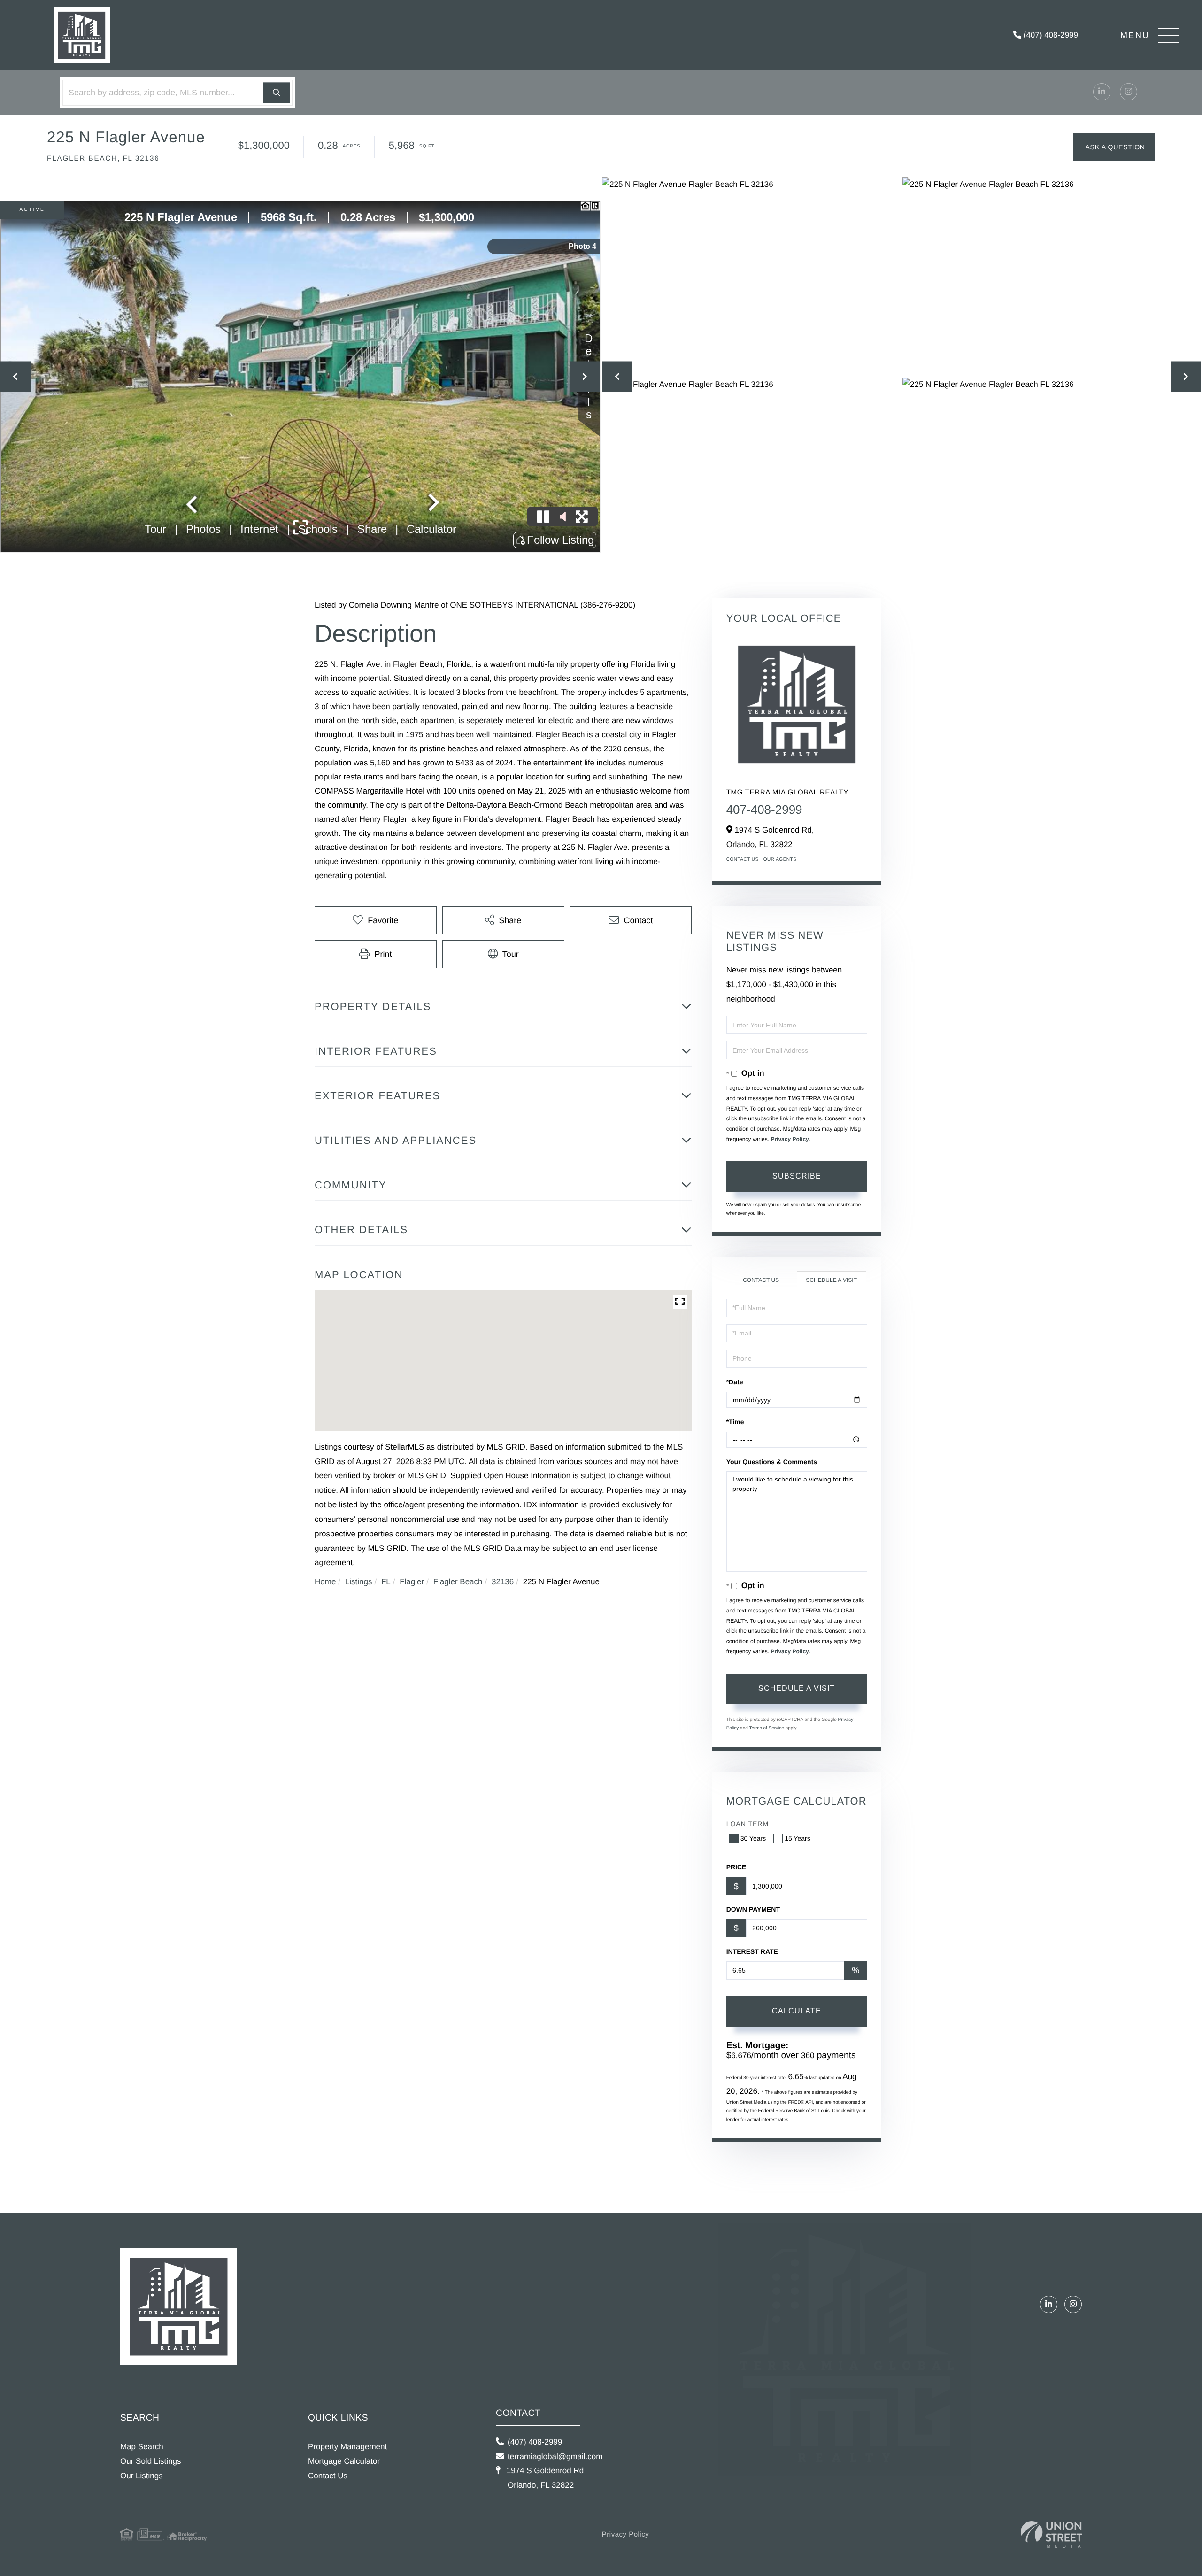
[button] (277, 93)
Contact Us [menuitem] (328, 2476)
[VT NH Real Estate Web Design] (1051, 2534)
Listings (359, 1582)
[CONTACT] (1114, 147)
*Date (735, 1382)
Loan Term (747, 1824)
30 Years (753, 1838)
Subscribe (797, 1176)
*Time (735, 1422)
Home (325, 1582)
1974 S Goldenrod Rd (544, 2478)
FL (386, 1582)
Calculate (797, 2011)
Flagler (412, 1582)
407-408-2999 (764, 810)
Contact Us (743, 860)
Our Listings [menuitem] (142, 2476)
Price (736, 1867)
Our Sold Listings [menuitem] (150, 2461)
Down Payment (753, 1909)
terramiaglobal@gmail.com (555, 2456)
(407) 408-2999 (1050, 35)
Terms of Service (766, 1728)
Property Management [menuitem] (347, 2447)
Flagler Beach (458, 1582)
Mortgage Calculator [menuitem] (344, 2461)
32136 (503, 1582)
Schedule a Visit (831, 1280)
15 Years (797, 1838)
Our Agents (780, 860)
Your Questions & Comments (772, 1462)
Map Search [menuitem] (142, 2447)
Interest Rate (752, 1951)
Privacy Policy (790, 1139)
